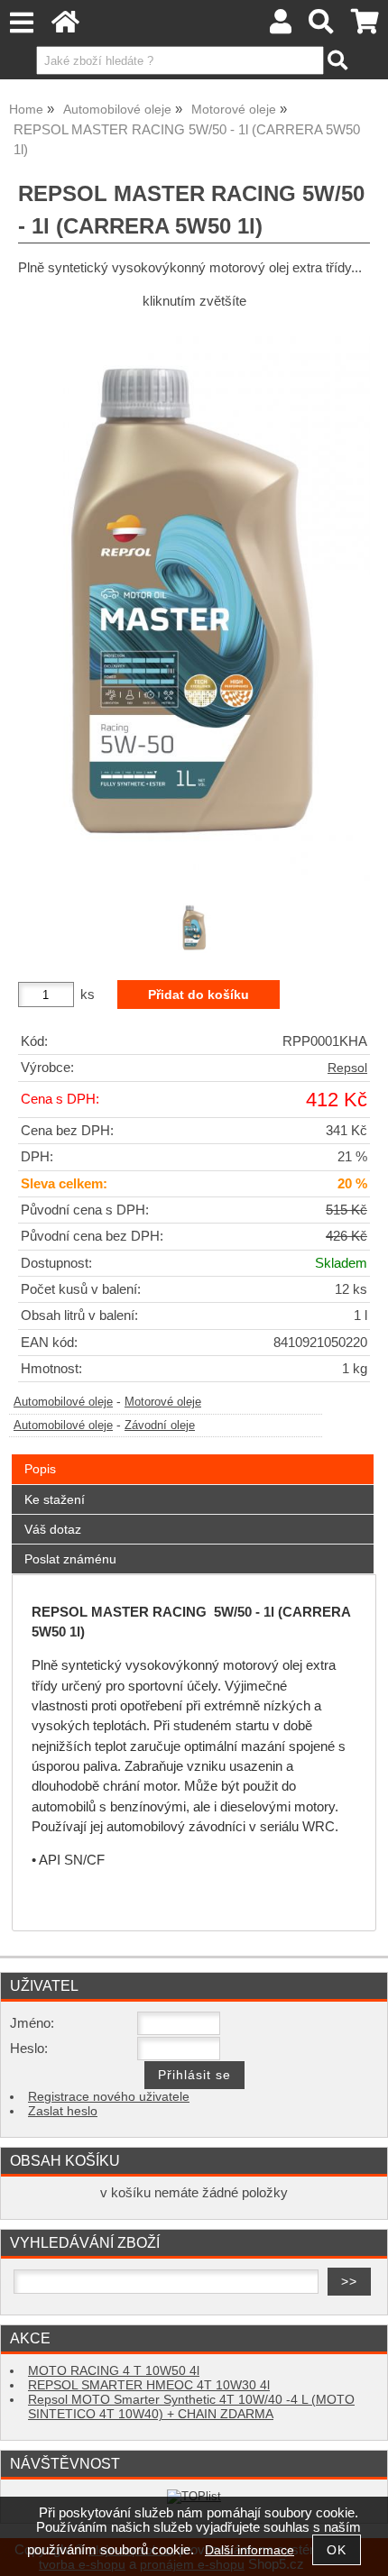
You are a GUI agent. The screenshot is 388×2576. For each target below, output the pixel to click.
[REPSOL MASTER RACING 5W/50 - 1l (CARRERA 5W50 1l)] (194, 603)
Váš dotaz (53, 1529)
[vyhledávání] (322, 27)
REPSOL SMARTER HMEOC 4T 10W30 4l (149, 2385)
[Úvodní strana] (65, 27)
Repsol (347, 1068)
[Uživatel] (281, 27)
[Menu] (21, 23)
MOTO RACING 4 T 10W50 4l (114, 2371)
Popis (40, 1469)
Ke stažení (55, 1499)
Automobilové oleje (63, 1402)
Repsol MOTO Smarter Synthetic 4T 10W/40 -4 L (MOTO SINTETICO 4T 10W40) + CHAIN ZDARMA (191, 2407)
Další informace (249, 2550)
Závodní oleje (160, 1426)
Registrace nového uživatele (109, 2097)
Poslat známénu (70, 1559)
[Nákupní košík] (365, 27)
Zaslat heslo (63, 2111)
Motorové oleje (163, 1402)
